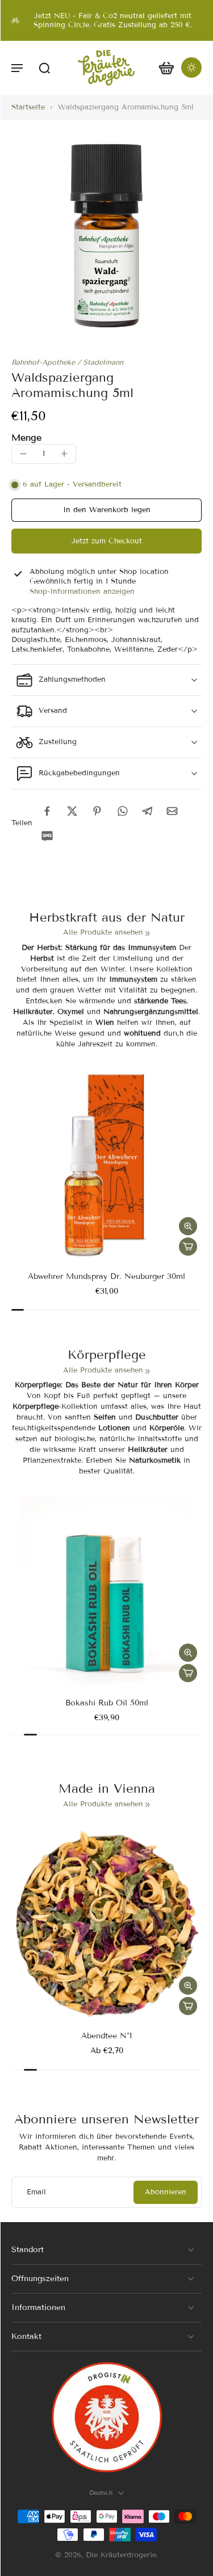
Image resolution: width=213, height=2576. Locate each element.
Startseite (28, 107)
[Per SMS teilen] (47, 836)
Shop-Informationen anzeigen (82, 592)
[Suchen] (44, 67)
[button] (17, 67)
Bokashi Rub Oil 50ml (107, 1703)
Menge (26, 438)
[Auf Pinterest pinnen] (97, 811)
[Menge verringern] (23, 454)
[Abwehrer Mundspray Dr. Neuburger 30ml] (106, 1165)
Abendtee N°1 (106, 2036)
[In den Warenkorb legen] (188, 1247)
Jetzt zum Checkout (107, 541)
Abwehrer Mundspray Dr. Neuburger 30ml (106, 1276)
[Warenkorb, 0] (166, 68)
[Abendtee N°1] (106, 1925)
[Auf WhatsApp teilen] (122, 811)
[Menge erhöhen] (64, 454)
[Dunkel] (191, 67)
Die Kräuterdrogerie (121, 2555)
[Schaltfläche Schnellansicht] (188, 1226)
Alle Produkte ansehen (103, 932)
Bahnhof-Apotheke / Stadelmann (67, 362)
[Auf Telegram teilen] (147, 811)
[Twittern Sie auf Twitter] (72, 811)
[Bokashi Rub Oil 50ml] (106, 1592)
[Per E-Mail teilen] (172, 811)
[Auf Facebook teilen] (47, 811)
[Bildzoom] (106, 236)
